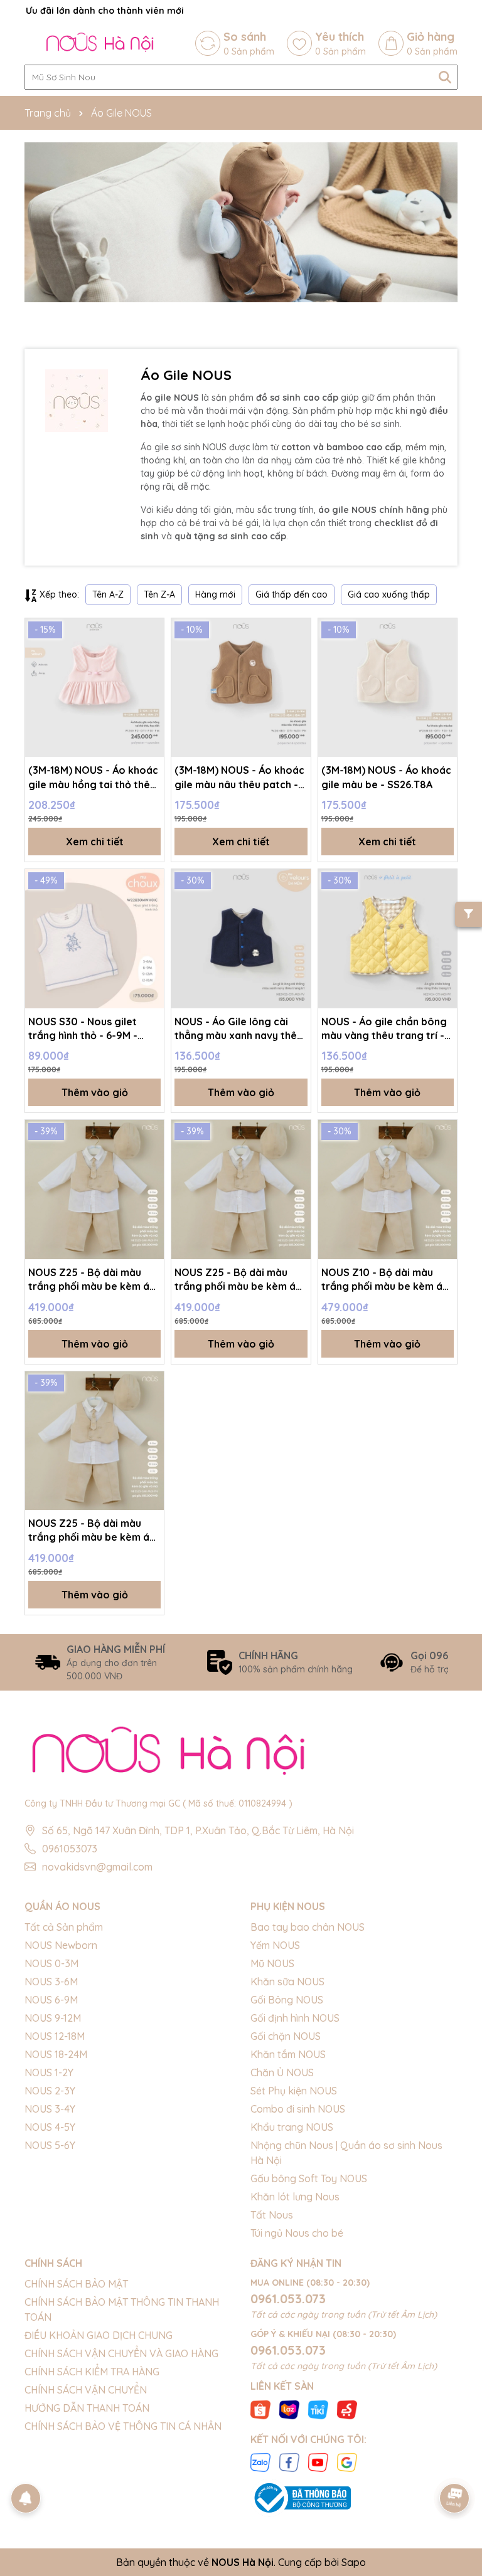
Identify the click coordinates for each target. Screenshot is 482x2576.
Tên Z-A (159, 594)
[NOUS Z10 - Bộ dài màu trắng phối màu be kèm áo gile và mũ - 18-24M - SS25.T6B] (388, 1189)
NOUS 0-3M (51, 1963)
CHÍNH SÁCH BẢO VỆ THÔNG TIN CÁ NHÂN (123, 2426)
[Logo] (100, 43)
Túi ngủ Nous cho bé (297, 2233)
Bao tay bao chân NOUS (308, 1927)
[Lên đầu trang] (455, 2463)
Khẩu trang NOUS (292, 2127)
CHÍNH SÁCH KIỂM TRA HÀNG (92, 2372)
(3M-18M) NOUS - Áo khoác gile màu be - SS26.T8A (386, 777)
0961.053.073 (288, 2299)
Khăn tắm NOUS (288, 2054)
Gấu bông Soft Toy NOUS (309, 2178)
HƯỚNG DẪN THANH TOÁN (87, 2408)
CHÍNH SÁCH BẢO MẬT (76, 2284)
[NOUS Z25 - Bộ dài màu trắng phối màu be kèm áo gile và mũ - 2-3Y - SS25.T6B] (94, 1441)
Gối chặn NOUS (286, 2036)
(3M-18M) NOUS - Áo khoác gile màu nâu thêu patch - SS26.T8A (239, 778)
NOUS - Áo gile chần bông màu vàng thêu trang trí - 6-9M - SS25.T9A (384, 1029)
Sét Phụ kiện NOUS (294, 2091)
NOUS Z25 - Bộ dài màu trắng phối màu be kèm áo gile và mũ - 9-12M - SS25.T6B (238, 1280)
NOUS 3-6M (51, 1982)
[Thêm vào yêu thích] (150, 632)
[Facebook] (289, 2462)
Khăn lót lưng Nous (295, 2197)
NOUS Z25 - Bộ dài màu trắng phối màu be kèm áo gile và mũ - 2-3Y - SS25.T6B (92, 1531)
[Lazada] (289, 2409)
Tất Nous (272, 2215)
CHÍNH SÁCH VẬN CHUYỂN (86, 2390)
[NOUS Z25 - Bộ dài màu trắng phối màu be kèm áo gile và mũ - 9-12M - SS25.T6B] (241, 1189)
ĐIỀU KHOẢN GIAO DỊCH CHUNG (99, 2335)
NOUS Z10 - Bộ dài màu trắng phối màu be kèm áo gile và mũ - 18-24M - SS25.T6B (385, 1280)
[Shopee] (260, 2409)
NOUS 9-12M (53, 2018)
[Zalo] (260, 2462)
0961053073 (70, 1849)
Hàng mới (215, 594)
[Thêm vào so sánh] (150, 654)
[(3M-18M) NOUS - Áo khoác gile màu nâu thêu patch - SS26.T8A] (241, 688)
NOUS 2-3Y (50, 2091)
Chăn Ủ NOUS (282, 2072)
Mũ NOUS (272, 1963)
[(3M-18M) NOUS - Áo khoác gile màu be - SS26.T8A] (388, 688)
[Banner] (241, 222)
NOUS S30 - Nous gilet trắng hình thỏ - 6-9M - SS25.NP (83, 1029)
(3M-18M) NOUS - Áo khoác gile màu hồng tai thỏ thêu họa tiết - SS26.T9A (93, 778)
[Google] (347, 2462)
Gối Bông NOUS (287, 2000)
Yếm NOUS (275, 1945)
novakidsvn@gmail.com (97, 1867)
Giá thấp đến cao (292, 594)
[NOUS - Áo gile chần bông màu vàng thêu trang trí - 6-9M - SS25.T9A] (388, 938)
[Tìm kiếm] (445, 77)
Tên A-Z (108, 594)
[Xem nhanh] (150, 676)
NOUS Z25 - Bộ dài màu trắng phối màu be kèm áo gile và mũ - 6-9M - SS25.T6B (92, 1280)
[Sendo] (347, 2409)
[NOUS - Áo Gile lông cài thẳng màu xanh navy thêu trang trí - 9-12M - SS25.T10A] (241, 938)
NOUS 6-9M (51, 2000)
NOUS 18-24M (56, 2054)
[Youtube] (318, 2462)
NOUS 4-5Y (50, 2127)
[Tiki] (318, 2409)
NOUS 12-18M (55, 2036)
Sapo (354, 2562)
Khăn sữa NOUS (287, 1982)
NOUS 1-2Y (49, 2072)
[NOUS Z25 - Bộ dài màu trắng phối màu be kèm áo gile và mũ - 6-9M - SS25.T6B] (94, 1189)
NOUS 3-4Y (50, 2109)
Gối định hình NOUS (295, 2018)
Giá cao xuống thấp (389, 594)
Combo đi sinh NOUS (298, 2109)
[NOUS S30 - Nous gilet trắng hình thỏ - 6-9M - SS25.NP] (94, 938)
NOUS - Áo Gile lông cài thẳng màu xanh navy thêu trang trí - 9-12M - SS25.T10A (238, 1029)
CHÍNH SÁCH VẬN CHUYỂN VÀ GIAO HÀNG (121, 2353)
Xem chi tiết (95, 842)
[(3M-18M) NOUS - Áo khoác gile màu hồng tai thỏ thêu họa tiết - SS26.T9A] (94, 688)
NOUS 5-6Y (50, 2145)
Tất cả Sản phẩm (64, 1927)
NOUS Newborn (61, 1945)
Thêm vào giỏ (95, 1092)
